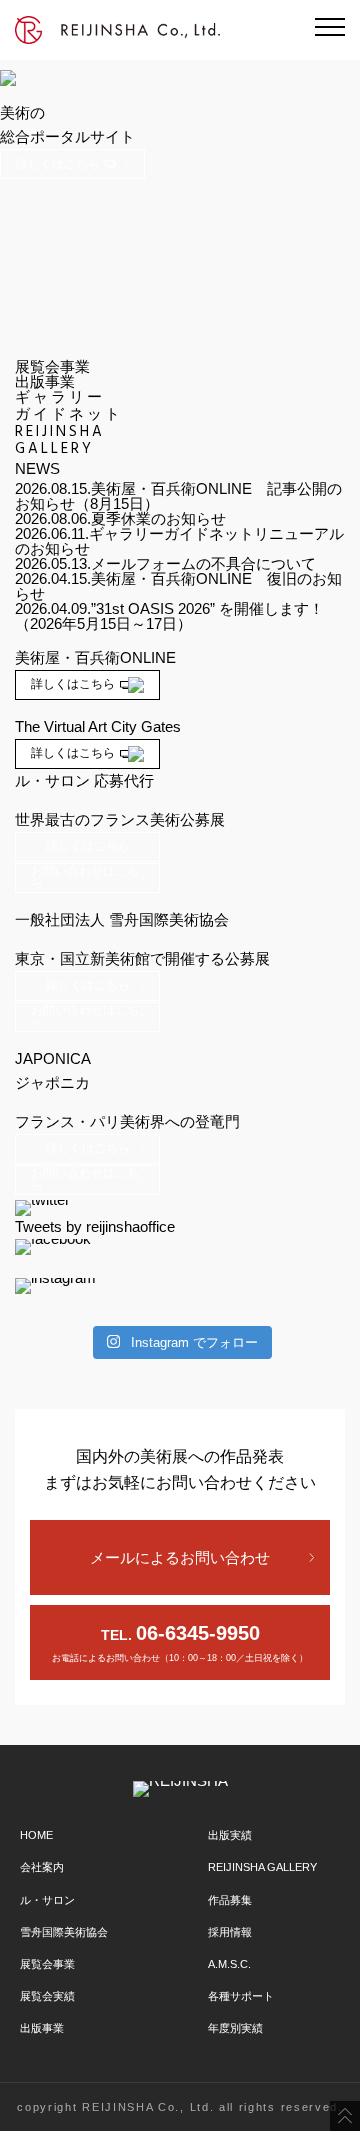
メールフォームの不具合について (203, 563)
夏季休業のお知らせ (158, 518)
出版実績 (230, 1835)
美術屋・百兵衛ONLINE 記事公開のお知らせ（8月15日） (178, 496)
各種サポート (241, 1996)
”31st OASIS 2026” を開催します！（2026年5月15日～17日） (169, 616)
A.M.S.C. (229, 1964)
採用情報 (230, 1932)
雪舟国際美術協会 (64, 1932)
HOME (36, 1835)
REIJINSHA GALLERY (262, 1867)
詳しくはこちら (58, 164)
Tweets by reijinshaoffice (95, 1226)
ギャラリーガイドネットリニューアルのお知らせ (179, 541)
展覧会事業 (47, 1964)
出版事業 (42, 2028)
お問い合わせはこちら (85, 877)
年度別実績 (235, 2028)
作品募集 (230, 1900)
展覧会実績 (47, 1996)
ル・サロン (47, 1900)
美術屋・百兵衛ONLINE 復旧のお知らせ (178, 586)
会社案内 (42, 1867)
